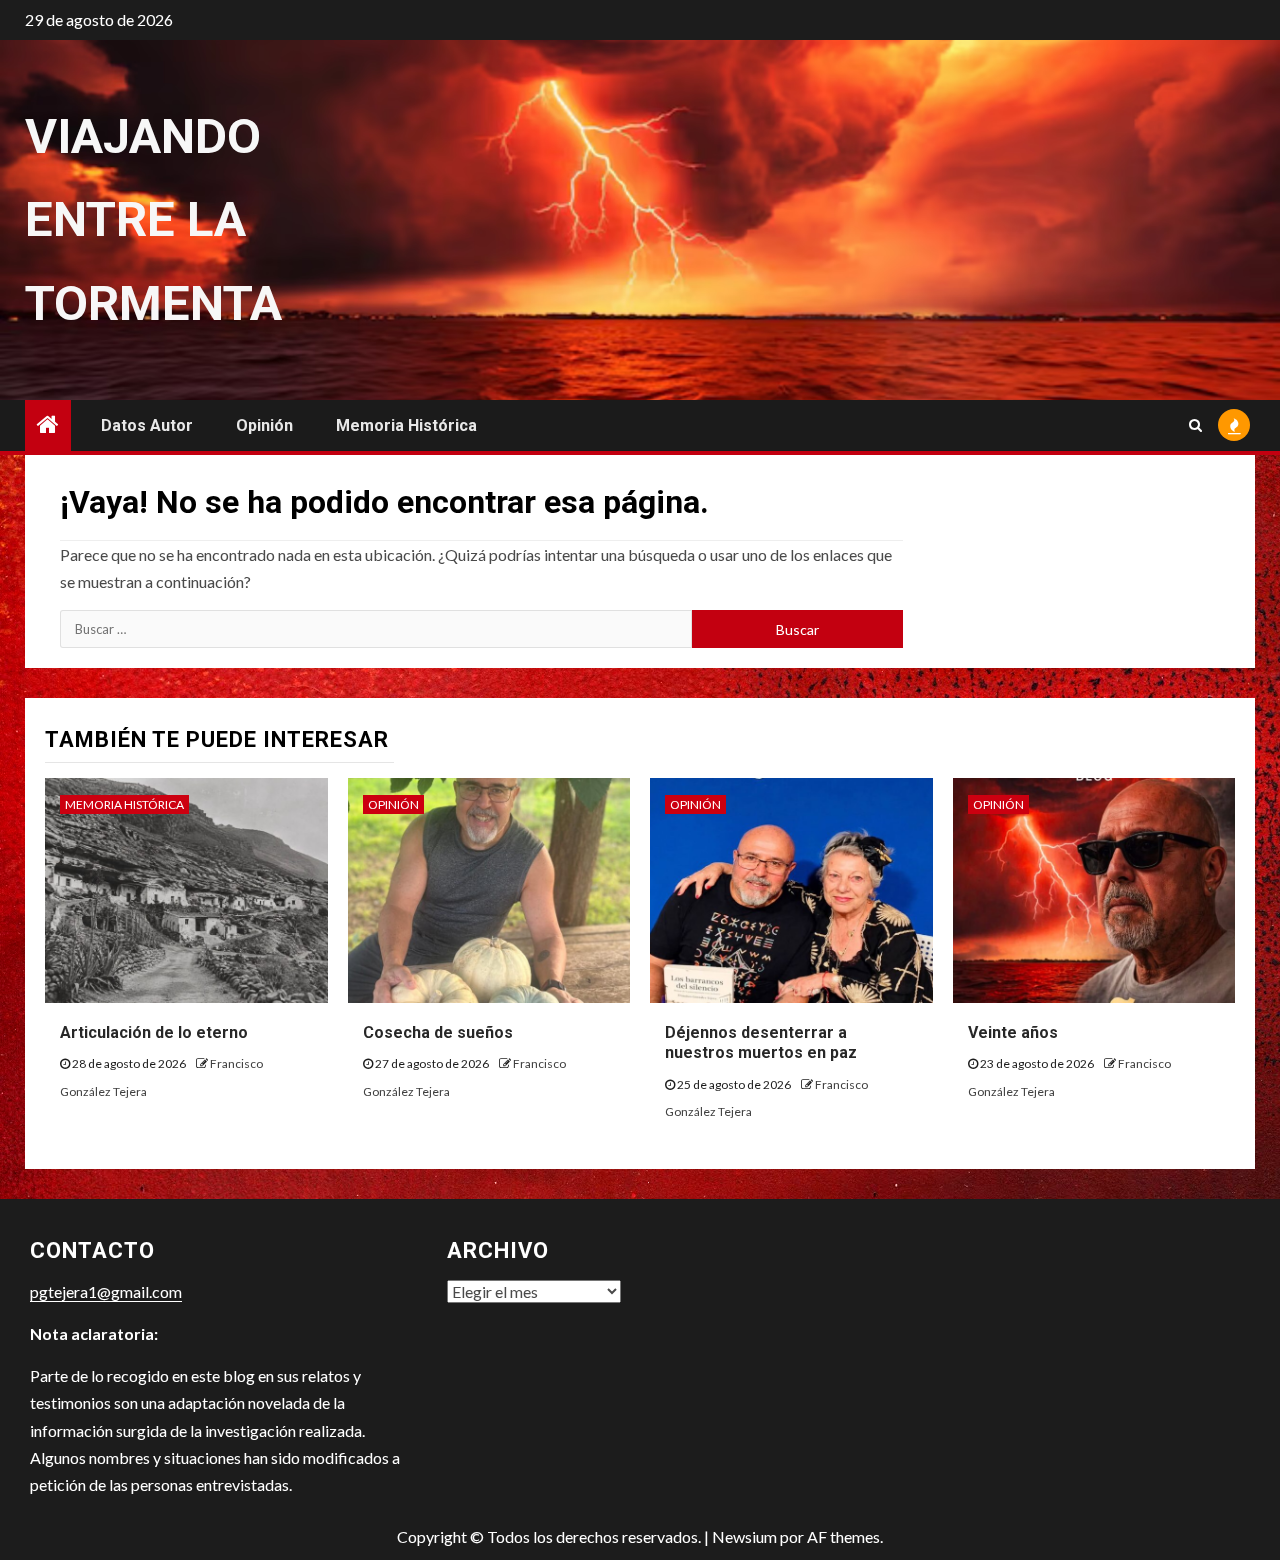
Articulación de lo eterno (154, 1032)
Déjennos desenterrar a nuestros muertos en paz (761, 1043)
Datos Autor (147, 425)
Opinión (264, 425)
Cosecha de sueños (438, 1032)
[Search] (1195, 425)
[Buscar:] (376, 629)
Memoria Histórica (406, 425)
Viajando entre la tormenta (153, 220)
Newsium (744, 1536)
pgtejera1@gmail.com (106, 1291)
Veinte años (1013, 1032)
